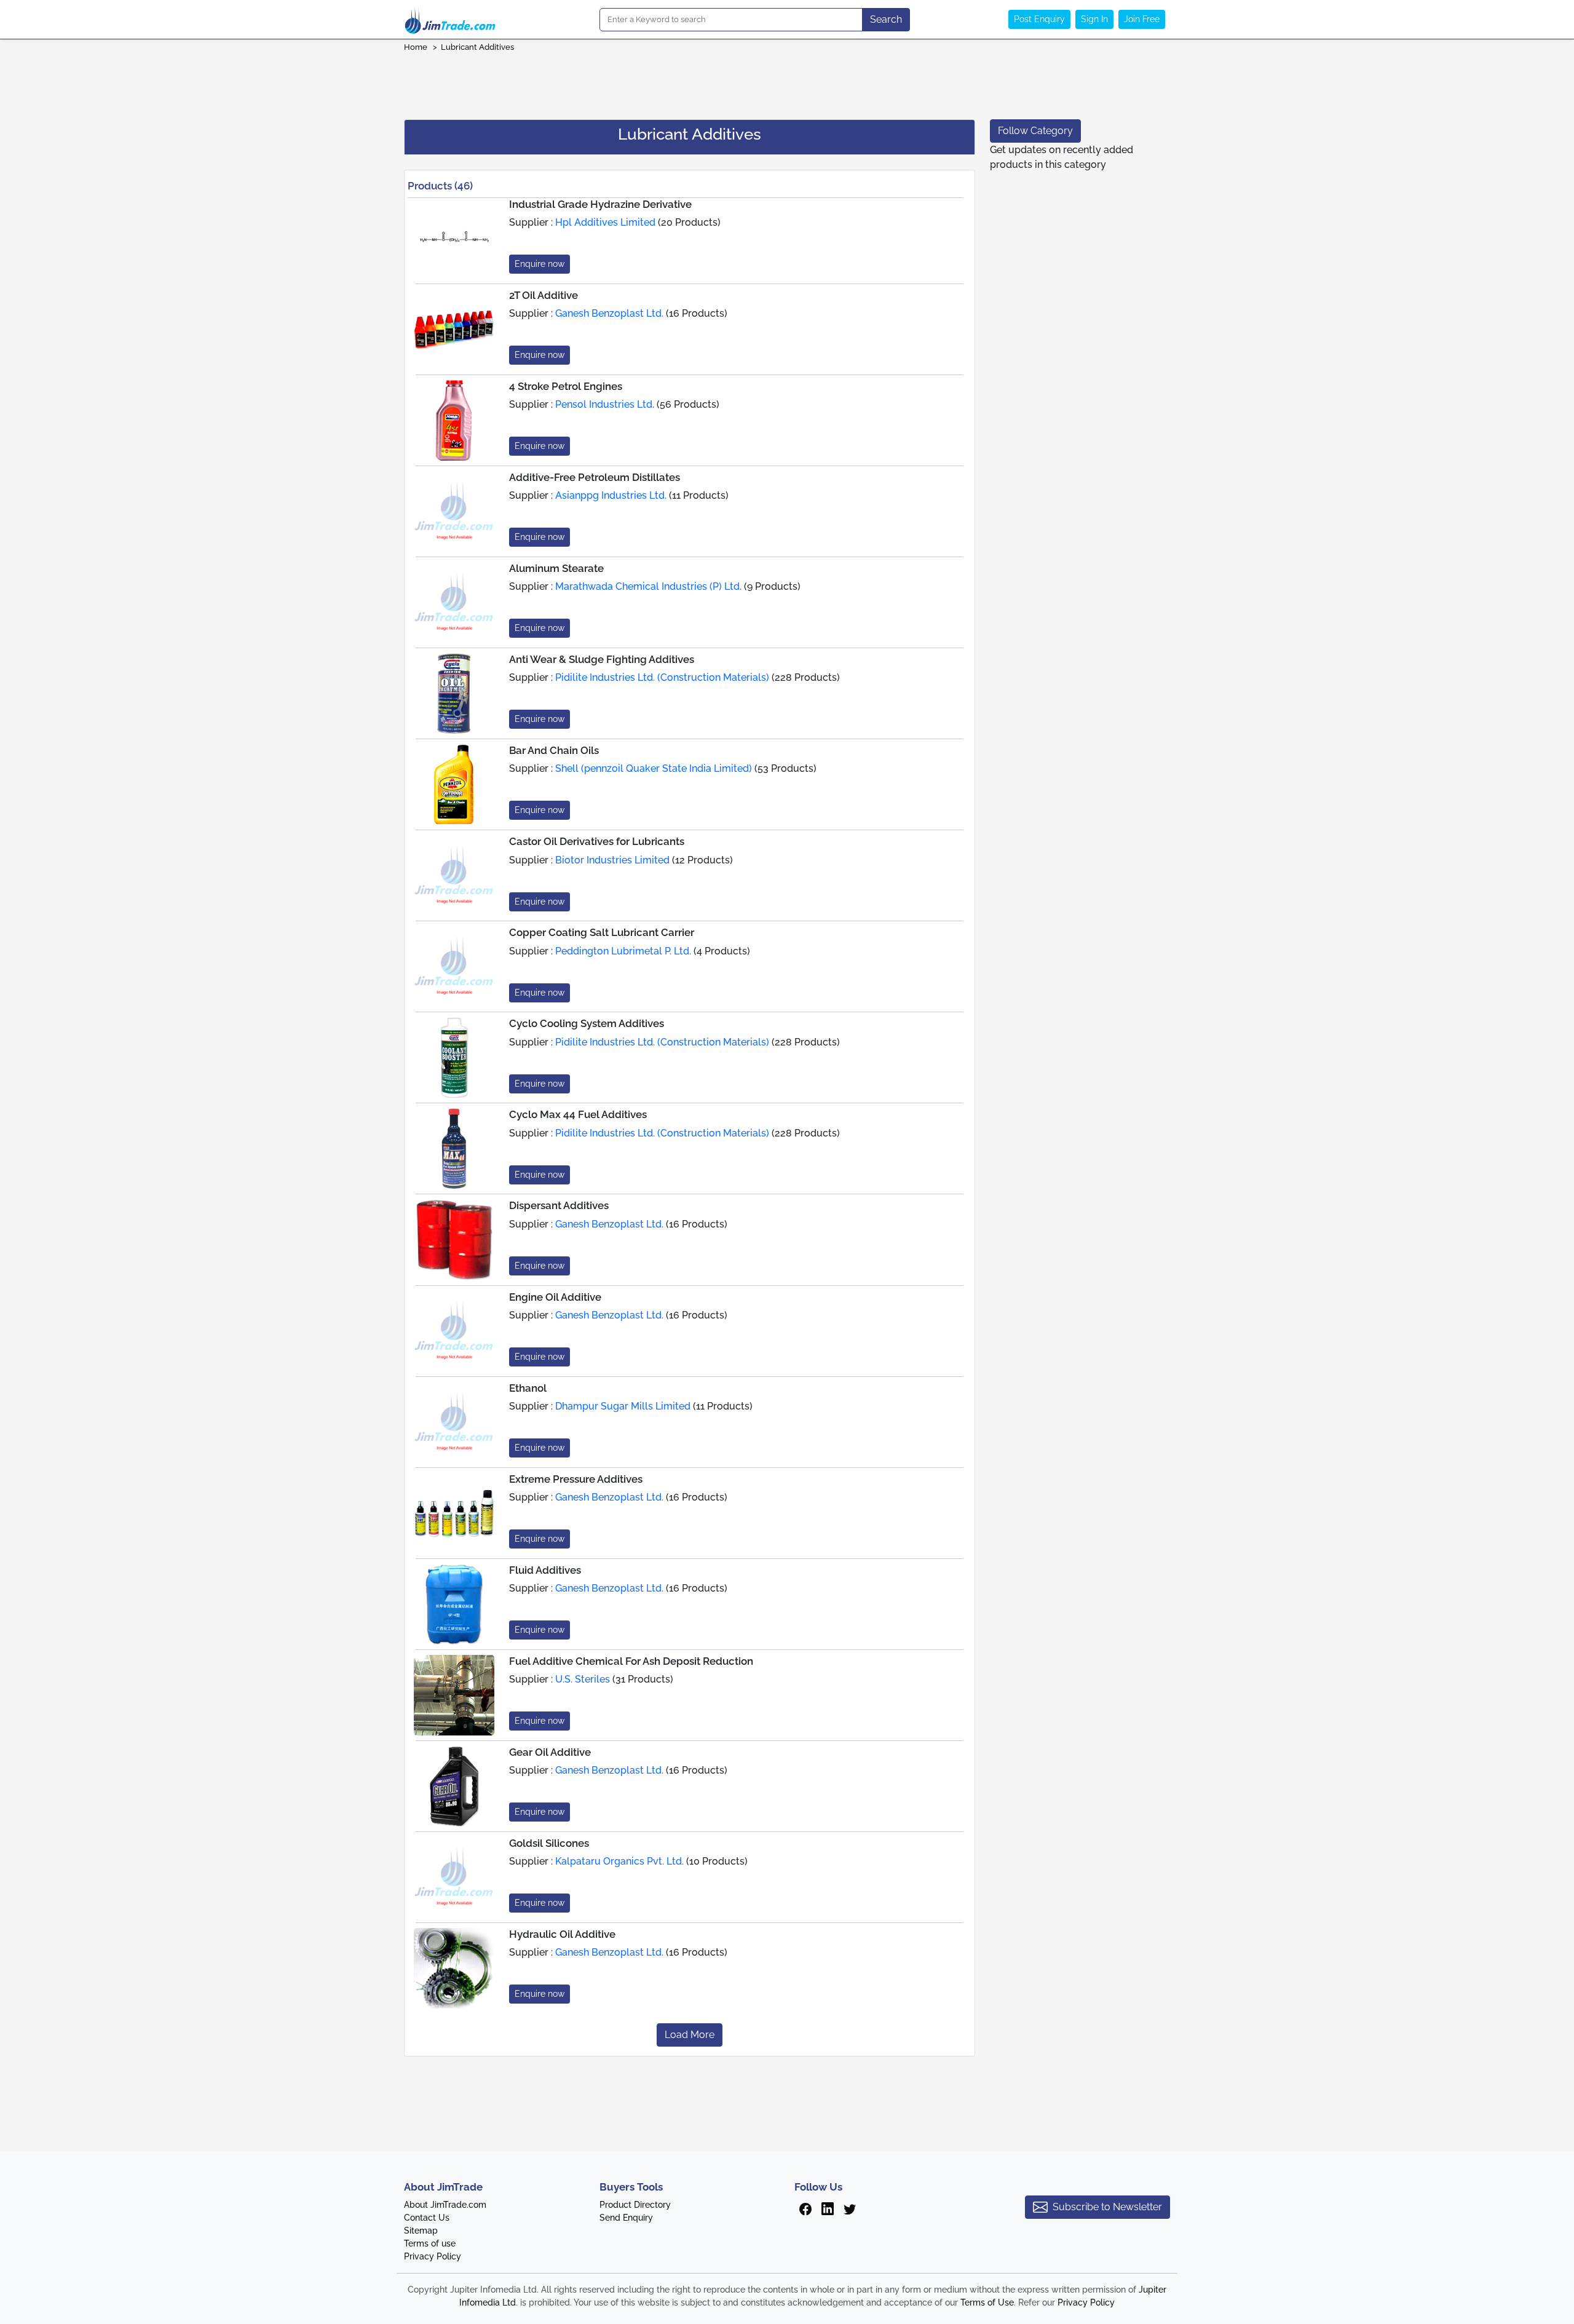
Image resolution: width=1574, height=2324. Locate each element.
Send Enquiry (626, 2218)
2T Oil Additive (544, 295)
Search (886, 19)
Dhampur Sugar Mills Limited (623, 1406)
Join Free (1142, 19)
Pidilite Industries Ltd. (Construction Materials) (662, 677)
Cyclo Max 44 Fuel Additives (578, 1114)
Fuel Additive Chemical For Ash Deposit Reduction (631, 1661)
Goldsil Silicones (549, 1843)
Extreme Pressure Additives (576, 1479)
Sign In (1094, 19)
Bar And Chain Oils (554, 750)
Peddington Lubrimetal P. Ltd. (623, 951)
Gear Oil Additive (550, 1752)
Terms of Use (987, 2302)
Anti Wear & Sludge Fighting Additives (602, 659)
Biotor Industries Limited (612, 860)
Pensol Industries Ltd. (605, 404)
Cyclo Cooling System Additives (587, 1023)
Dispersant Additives (559, 1205)
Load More (690, 2035)
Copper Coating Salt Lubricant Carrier (602, 932)
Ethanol (528, 1388)
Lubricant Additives (478, 47)
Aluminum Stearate (556, 568)
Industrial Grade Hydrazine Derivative (600, 204)
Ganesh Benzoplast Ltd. (609, 313)
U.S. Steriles (583, 1679)
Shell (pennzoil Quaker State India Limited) (654, 768)
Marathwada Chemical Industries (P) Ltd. (648, 586)
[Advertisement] (787, 82)
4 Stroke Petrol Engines (566, 386)
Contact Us (427, 2218)
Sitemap (421, 2231)
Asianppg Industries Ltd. (611, 495)
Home (416, 47)
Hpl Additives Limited (605, 222)
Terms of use (430, 2243)
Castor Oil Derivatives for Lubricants (597, 841)
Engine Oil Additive (555, 1297)
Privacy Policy (433, 2256)
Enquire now (540, 264)
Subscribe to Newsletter (1107, 2207)
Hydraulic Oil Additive (562, 1934)
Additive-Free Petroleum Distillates (595, 477)
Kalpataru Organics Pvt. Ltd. (619, 1861)
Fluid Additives (545, 1570)
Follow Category (1035, 131)
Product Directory (635, 2205)
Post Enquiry (1039, 19)
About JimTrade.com (445, 2205)
